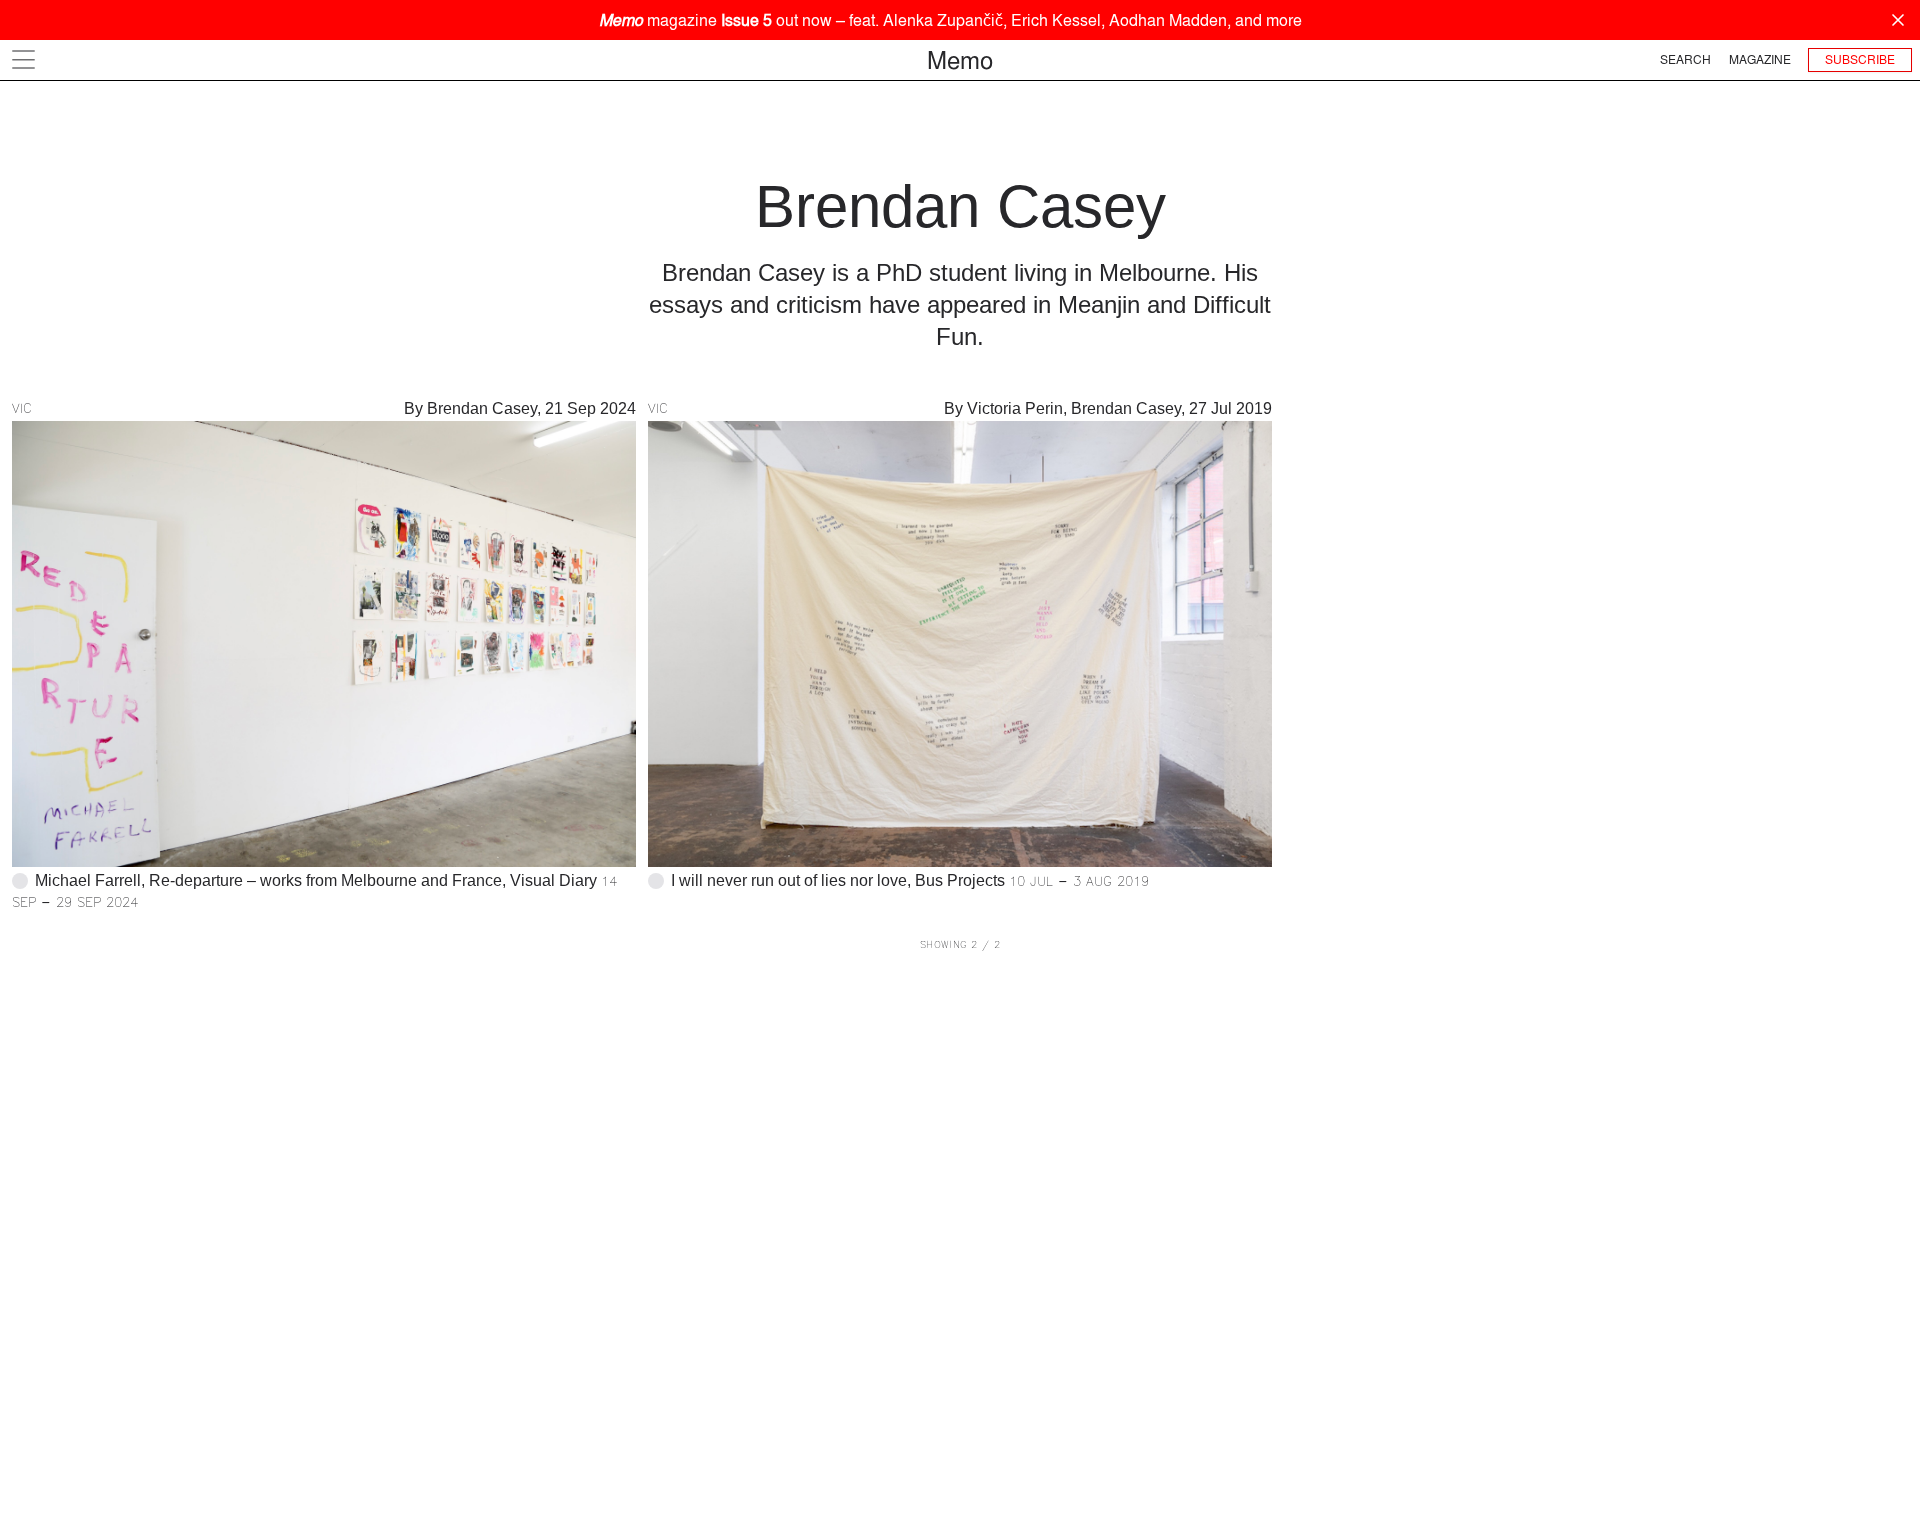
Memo (960, 60)
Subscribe (1860, 59)
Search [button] (1685, 59)
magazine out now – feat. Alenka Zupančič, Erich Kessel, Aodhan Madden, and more (950, 20)
